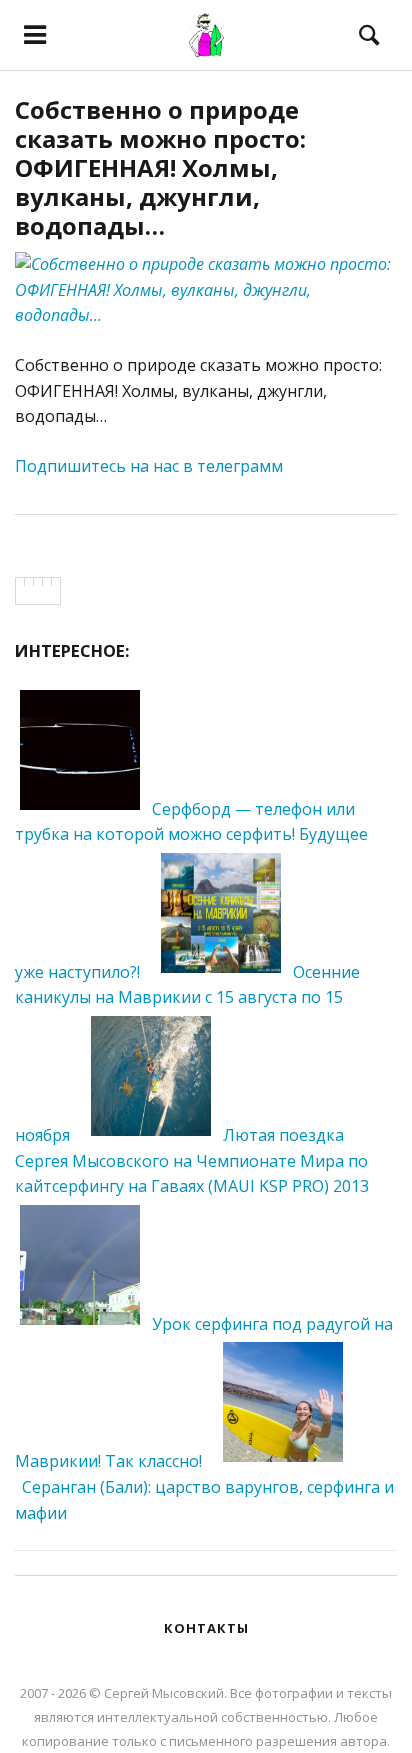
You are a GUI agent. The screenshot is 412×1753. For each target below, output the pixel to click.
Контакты (206, 1628)
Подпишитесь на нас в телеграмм (149, 466)
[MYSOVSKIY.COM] (206, 35)
